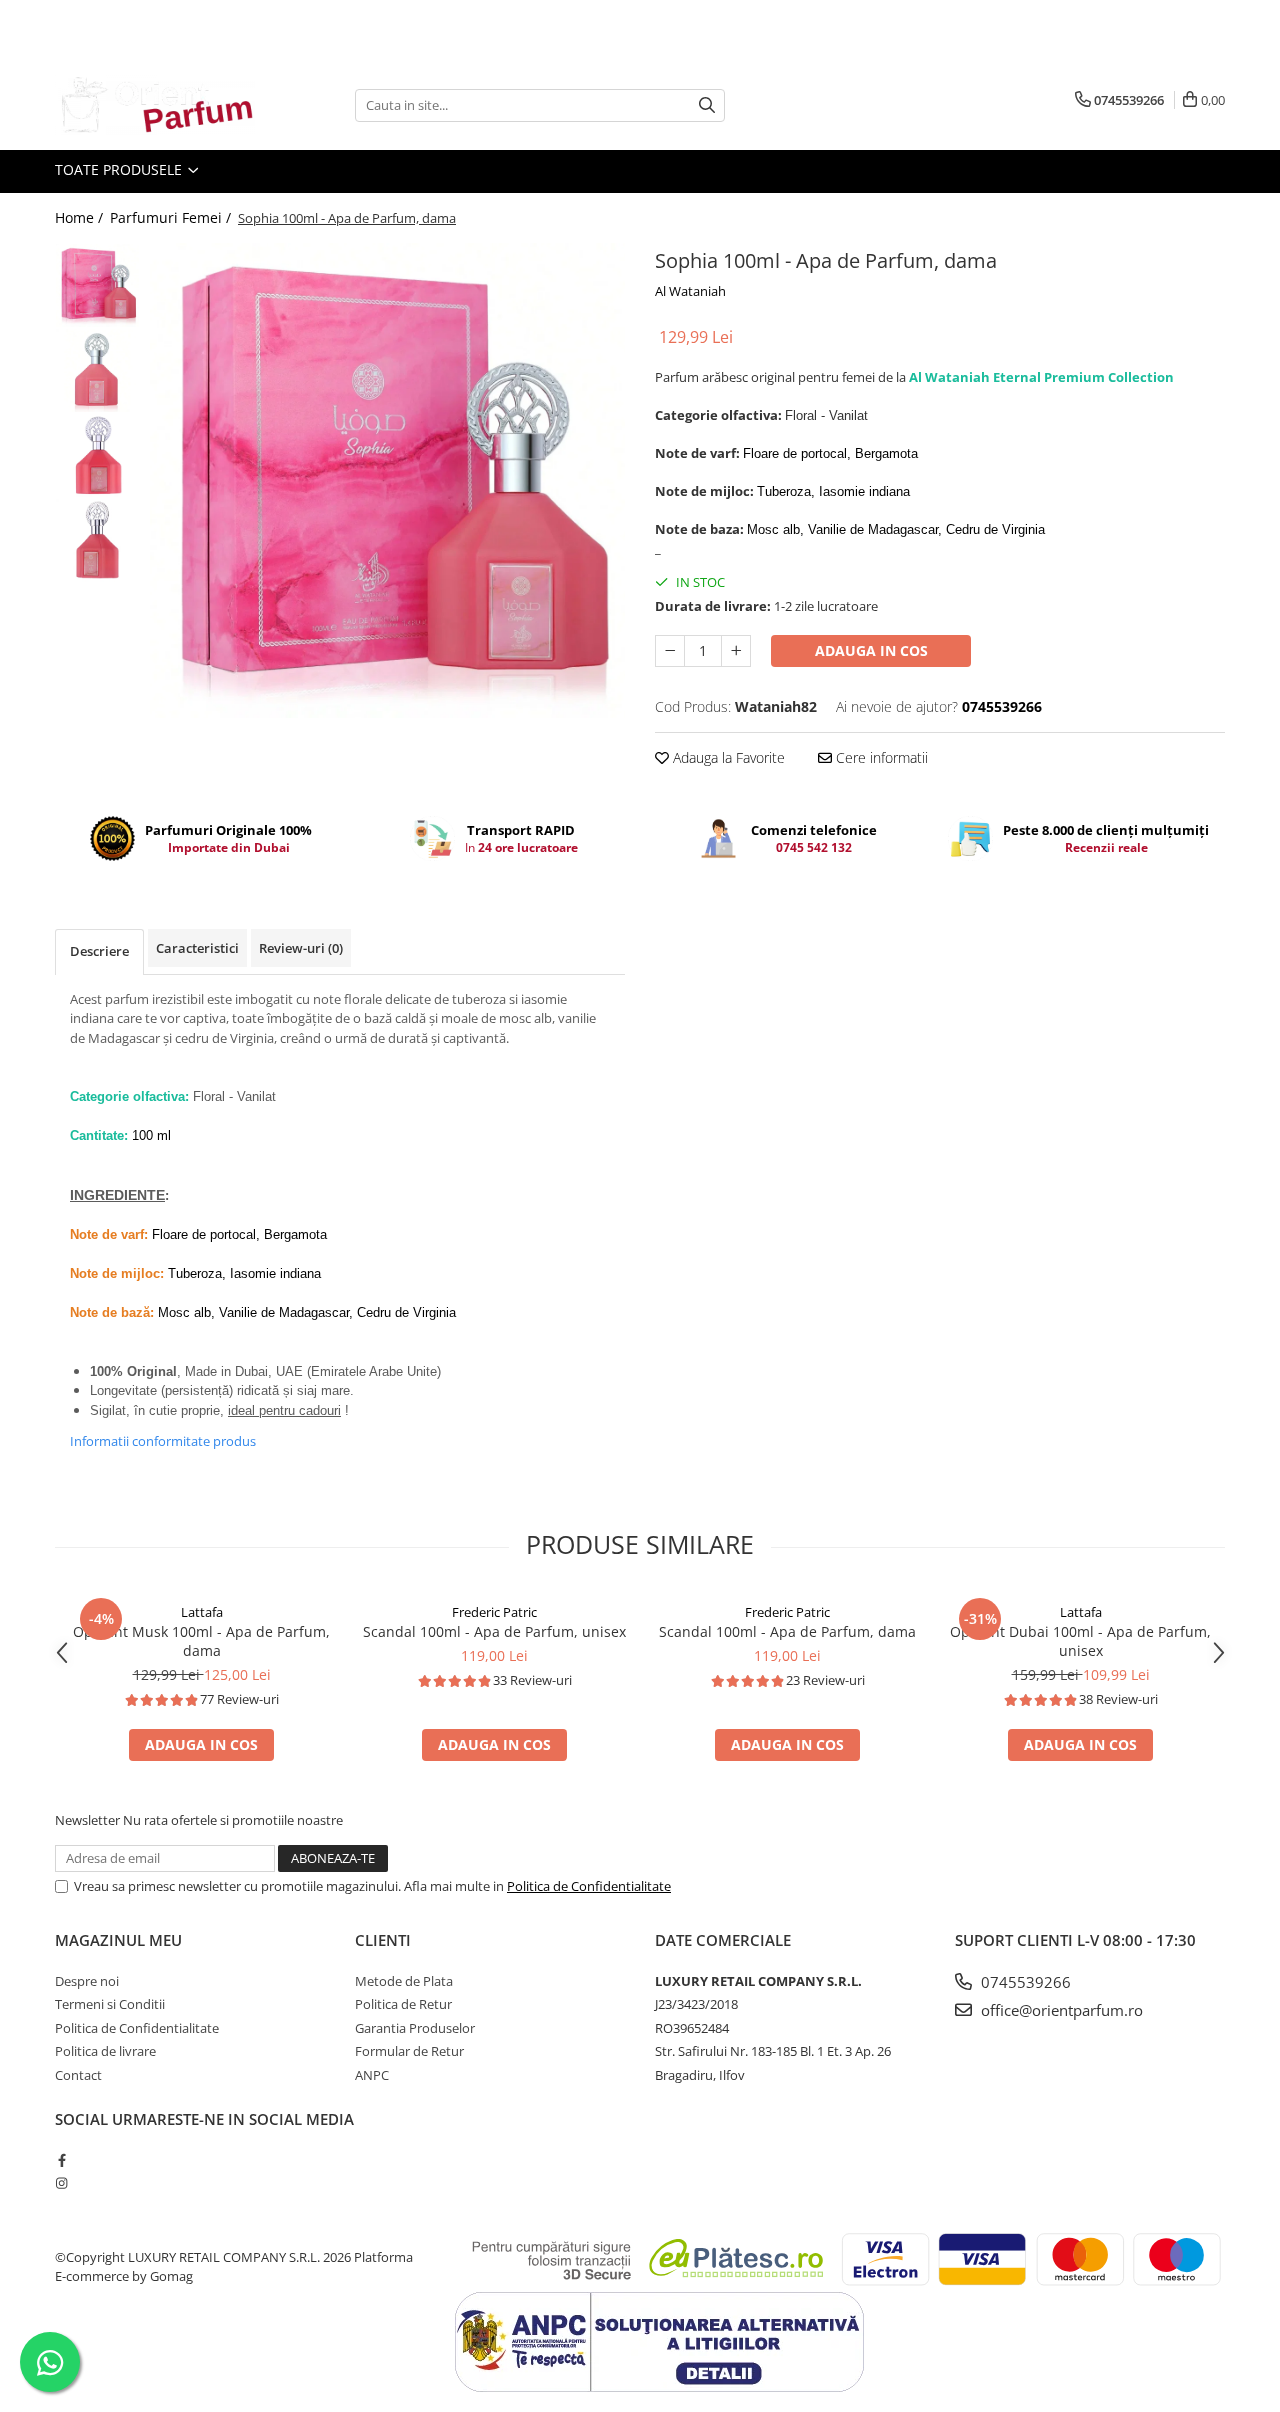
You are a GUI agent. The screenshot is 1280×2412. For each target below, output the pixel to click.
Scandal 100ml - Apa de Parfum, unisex (494, 1631)
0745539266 (1024, 1982)
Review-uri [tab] (301, 948)
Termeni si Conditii (110, 2004)
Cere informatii (880, 757)
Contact (78, 2075)
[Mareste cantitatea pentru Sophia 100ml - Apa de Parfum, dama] (736, 651)
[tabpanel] (387, 480)
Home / (81, 217)
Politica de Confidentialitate (589, 1886)
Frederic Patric (494, 1612)
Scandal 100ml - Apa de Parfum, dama (787, 1631)
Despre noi (87, 1981)
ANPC (372, 2075)
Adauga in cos (871, 650)
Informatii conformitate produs (163, 1441)
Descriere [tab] (99, 951)
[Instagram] (61, 2183)
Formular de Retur (409, 2051)
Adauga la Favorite (727, 757)
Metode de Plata (404, 1981)
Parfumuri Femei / (172, 217)
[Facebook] (61, 2160)
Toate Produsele (120, 169)
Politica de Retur (403, 2004)
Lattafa (202, 1612)
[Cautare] (707, 105)
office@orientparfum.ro (1060, 2010)
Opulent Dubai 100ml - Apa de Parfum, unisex (1080, 1641)
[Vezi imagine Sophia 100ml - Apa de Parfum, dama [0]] (97, 285)
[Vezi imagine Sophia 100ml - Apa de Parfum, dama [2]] (97, 455)
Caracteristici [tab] (197, 948)
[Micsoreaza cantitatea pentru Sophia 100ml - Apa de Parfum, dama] (670, 651)
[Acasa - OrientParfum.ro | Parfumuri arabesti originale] (155, 105)
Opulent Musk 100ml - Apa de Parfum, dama (201, 1641)
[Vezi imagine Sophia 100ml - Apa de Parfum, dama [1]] (97, 370)
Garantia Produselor (415, 2028)
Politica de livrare (105, 2051)
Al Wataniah (690, 291)
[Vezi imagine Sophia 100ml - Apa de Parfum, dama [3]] (97, 540)
